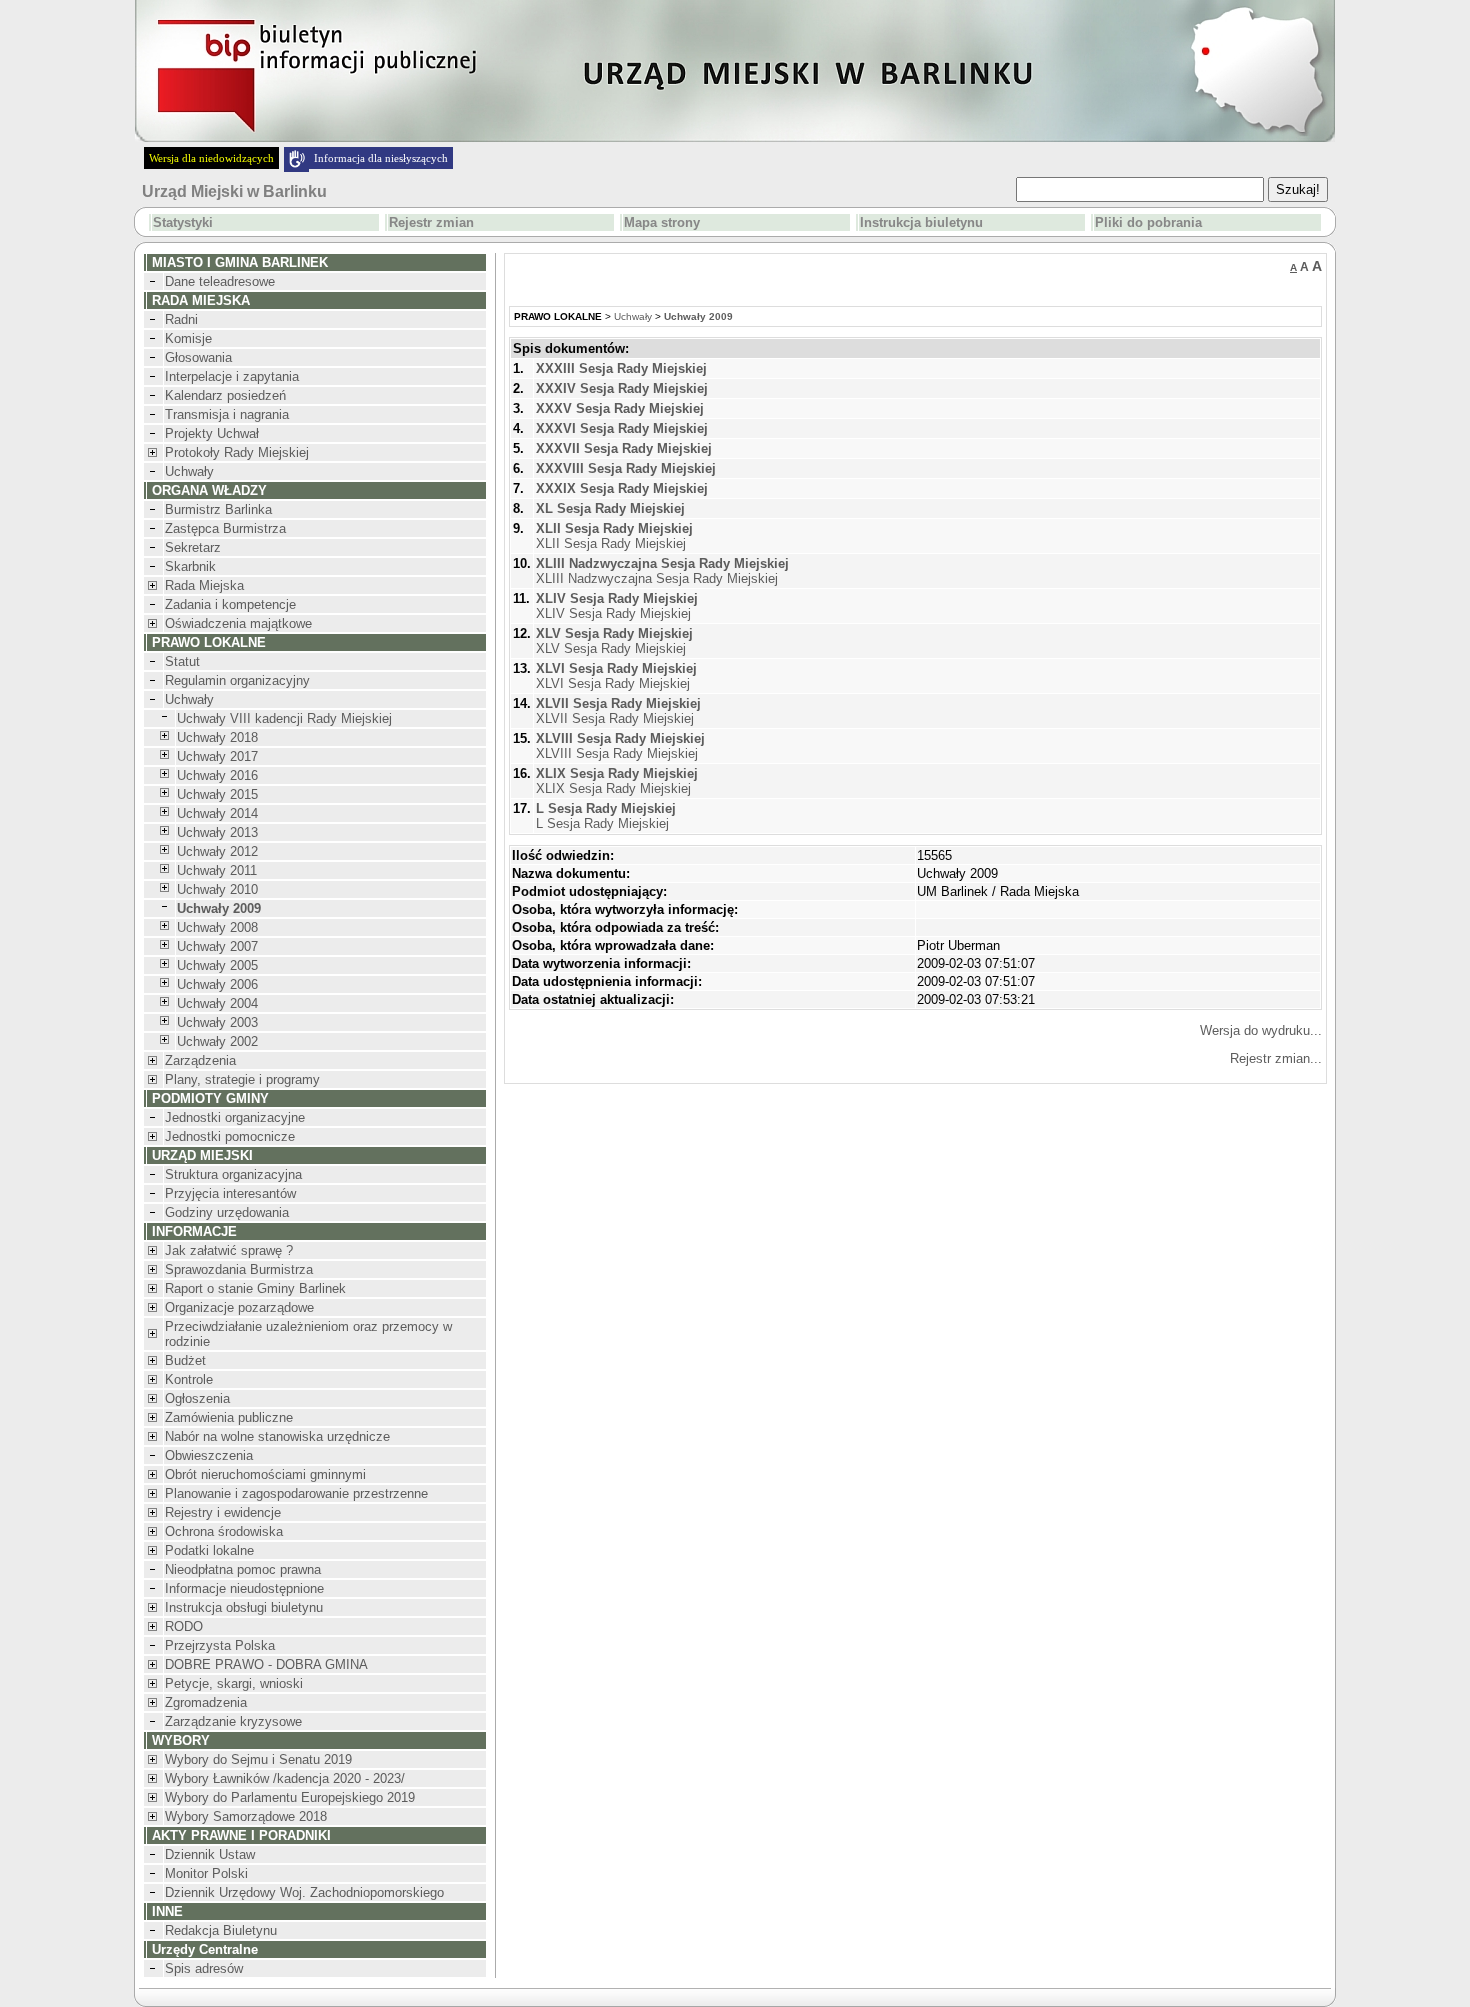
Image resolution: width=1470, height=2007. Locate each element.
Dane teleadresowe (220, 281)
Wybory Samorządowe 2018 (246, 1816)
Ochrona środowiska (224, 1531)
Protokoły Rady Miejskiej (237, 452)
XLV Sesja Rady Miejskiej (614, 641)
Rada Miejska (204, 585)
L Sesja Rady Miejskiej (606, 816)
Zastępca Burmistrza (225, 528)
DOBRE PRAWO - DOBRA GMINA (266, 1664)
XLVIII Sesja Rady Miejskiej (620, 746)
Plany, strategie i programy (242, 1079)
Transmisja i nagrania (227, 414)
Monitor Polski (206, 1873)
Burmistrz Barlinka (218, 509)
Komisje (188, 338)
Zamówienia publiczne (229, 1417)
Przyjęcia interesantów (230, 1193)
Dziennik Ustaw (210, 1854)
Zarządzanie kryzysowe (233, 1721)
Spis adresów (204, 1968)
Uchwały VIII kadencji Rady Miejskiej (284, 718)
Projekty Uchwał (212, 433)
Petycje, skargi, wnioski (234, 1683)
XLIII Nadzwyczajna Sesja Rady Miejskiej (662, 571)
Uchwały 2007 (217, 946)
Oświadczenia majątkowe (238, 623)
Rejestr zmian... (1276, 1058)
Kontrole (189, 1379)
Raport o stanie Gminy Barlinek (255, 1288)
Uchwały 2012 (217, 851)
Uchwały (189, 471)
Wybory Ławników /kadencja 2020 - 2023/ (285, 1778)
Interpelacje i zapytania (232, 376)
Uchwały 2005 (217, 965)
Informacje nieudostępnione (244, 1588)
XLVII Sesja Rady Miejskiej (618, 711)
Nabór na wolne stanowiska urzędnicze (277, 1436)
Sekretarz (193, 547)
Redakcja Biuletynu (221, 1930)
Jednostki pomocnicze (230, 1136)
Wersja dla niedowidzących (211, 158)
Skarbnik (190, 566)
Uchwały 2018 (217, 737)
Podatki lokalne (209, 1550)
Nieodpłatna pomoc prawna (243, 1569)
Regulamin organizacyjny (237, 680)
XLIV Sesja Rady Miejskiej (617, 606)
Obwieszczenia (209, 1455)
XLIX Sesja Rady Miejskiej (617, 781)
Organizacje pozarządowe (239, 1307)
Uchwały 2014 (217, 813)
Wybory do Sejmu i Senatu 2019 (258, 1759)
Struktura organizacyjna (233, 1174)
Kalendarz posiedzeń (225, 395)
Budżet (185, 1360)
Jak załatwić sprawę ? (229, 1250)
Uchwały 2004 (217, 1003)
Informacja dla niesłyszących (381, 158)
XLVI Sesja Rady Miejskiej (616, 676)
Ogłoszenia (197, 1398)
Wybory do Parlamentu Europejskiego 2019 (290, 1797)
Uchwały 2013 (217, 832)
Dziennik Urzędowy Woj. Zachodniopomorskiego (304, 1892)
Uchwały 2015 (217, 794)
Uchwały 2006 (217, 984)
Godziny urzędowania (227, 1212)
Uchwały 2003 (217, 1022)
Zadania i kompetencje (230, 604)
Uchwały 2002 (217, 1041)
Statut (182, 661)
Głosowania (198, 357)
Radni (181, 319)
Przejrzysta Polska (220, 1645)
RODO (184, 1626)
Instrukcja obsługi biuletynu (244, 1607)
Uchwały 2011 (217, 870)
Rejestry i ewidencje (223, 1512)
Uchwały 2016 (217, 775)
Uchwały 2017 (217, 756)
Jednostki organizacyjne (235, 1117)
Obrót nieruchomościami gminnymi (265, 1474)
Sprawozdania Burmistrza (239, 1269)
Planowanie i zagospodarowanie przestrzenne (296, 1493)
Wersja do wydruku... (1261, 1030)
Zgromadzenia (206, 1702)
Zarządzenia (200, 1060)
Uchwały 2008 (217, 927)
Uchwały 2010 (217, 889)
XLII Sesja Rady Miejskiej (614, 536)
